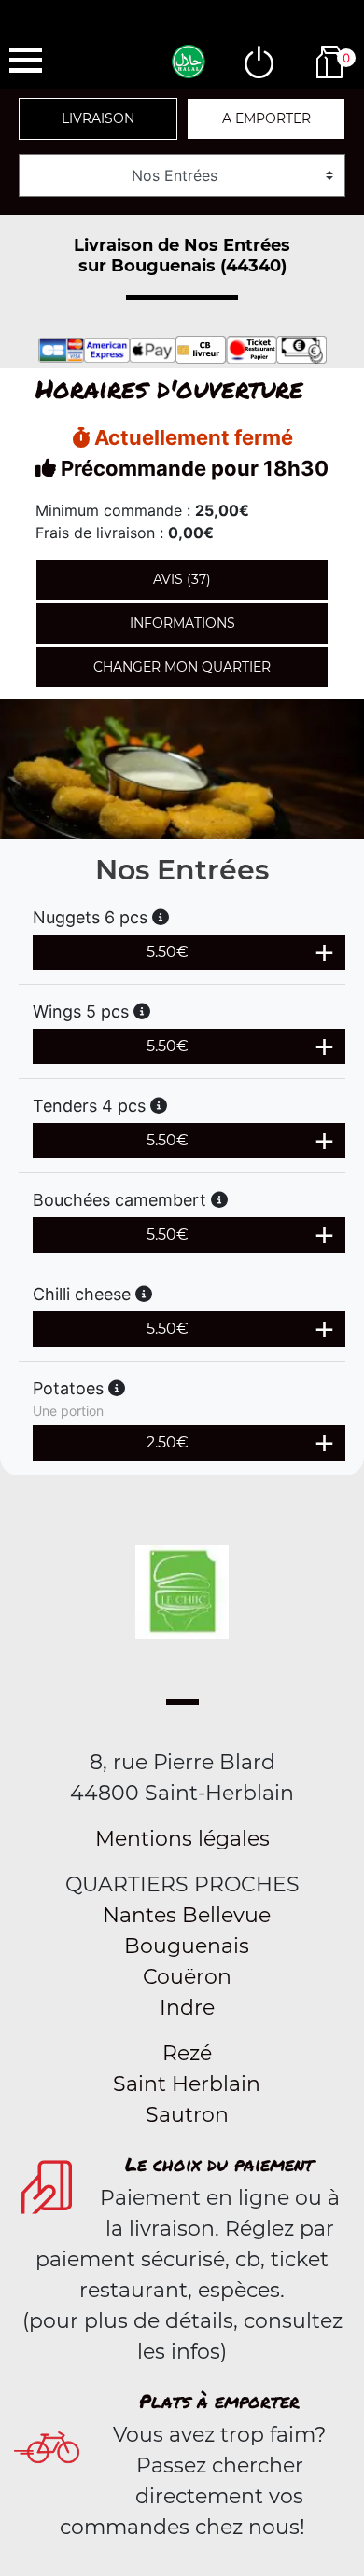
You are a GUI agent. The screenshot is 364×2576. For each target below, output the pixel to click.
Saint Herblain (187, 2084)
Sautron (187, 2115)
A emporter (266, 118)
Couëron (187, 1977)
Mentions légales (182, 1839)
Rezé (187, 2053)
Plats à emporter (219, 2401)
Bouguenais (187, 1946)
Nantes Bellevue (187, 1915)
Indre (187, 2008)
